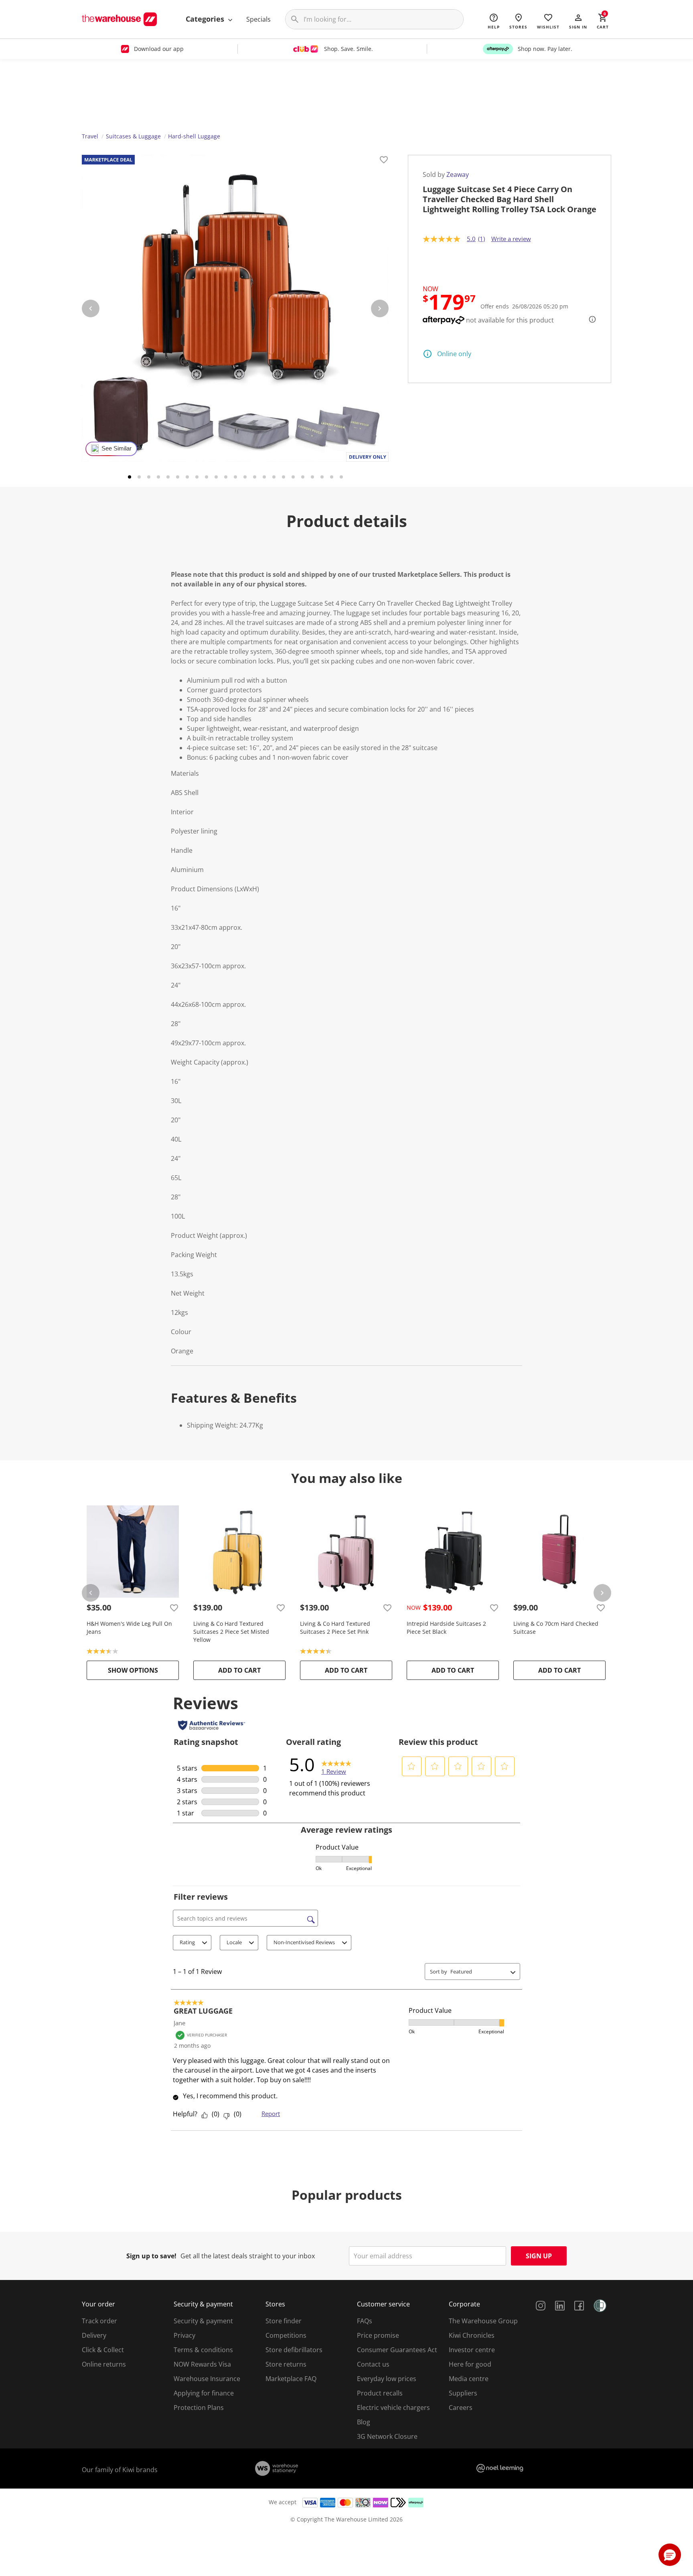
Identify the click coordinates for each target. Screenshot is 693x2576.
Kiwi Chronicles (472, 2335)
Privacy (184, 2335)
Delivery (94, 2335)
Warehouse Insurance (207, 2379)
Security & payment (203, 2321)
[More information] (590, 319)
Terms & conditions (203, 2350)
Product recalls (380, 2393)
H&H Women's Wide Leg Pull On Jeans (129, 1628)
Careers (461, 2408)
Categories (206, 19)
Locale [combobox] (234, 1942)
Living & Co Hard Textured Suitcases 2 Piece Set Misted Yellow (231, 1632)
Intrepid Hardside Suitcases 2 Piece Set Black (446, 1628)
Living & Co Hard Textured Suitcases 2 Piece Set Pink (335, 1628)
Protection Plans (199, 2408)
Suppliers (463, 2393)
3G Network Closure (387, 2436)
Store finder (284, 2321)
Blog (364, 2422)
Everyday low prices (387, 2379)
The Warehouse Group (483, 2321)
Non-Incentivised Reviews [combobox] (304, 1942)
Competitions (286, 2335)
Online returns (104, 2364)
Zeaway (458, 174)
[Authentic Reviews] (212, 1725)
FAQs (365, 2321)
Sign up (539, 2256)
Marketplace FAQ (291, 2379)
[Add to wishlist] (384, 161)
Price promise (378, 2335)
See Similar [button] (117, 448)
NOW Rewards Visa (202, 2364)
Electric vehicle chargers (393, 2408)
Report (271, 2114)
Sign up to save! (151, 2256)
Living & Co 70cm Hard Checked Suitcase (556, 1628)
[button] (578, 21)
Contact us (373, 2364)
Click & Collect (103, 2350)
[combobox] (479, 1972)
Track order (99, 2321)
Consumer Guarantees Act (397, 2350)
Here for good (470, 2364)
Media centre (469, 2379)
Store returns (286, 2364)
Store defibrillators (294, 2350)
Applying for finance (204, 2393)
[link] (336, 1765)
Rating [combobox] (187, 1942)
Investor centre (472, 2350)
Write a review (511, 239)
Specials (258, 19)
